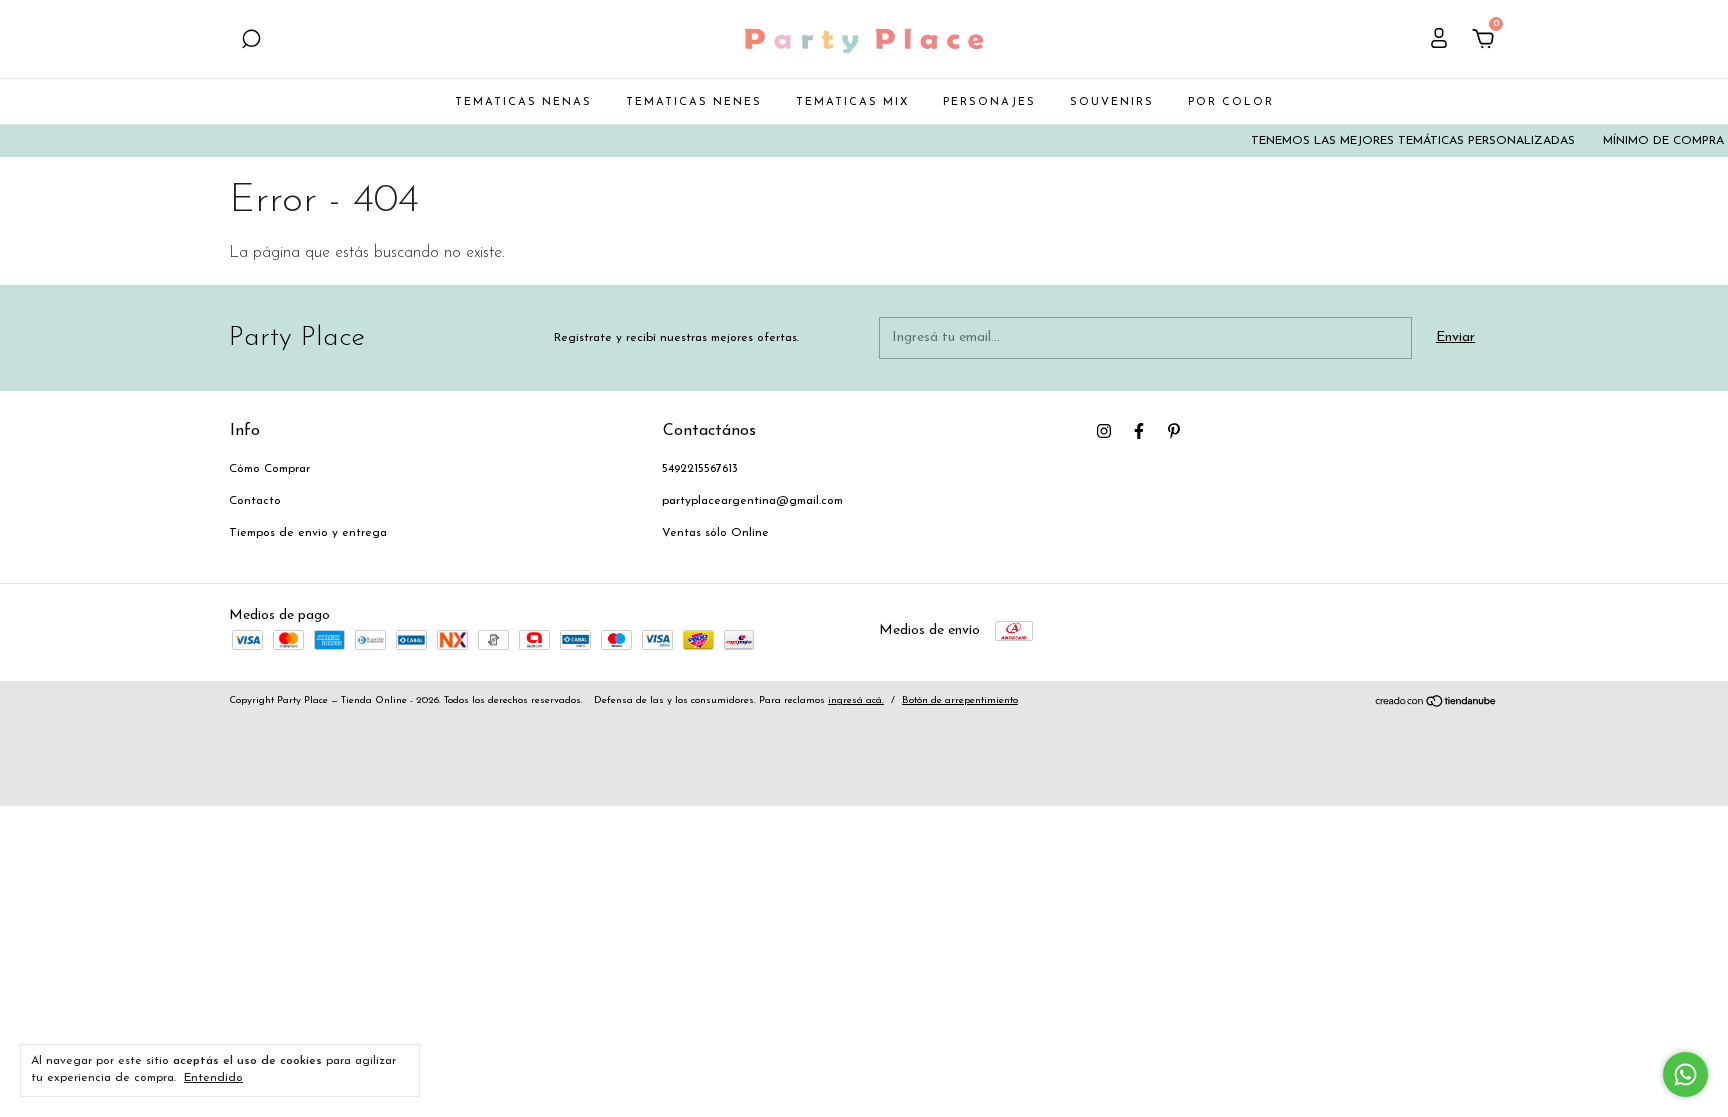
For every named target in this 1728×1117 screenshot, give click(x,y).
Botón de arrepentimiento (960, 700)
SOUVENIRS (1112, 102)
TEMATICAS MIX (852, 102)
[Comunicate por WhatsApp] (1685, 1074)
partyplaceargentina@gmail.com (752, 501)
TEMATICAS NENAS (523, 102)
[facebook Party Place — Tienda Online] (1139, 431)
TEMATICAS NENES (694, 102)
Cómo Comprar (269, 469)
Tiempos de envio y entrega (308, 533)
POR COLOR (1231, 102)
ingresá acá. (856, 700)
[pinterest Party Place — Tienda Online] (1174, 431)
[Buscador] (251, 41)
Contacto (255, 501)
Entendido (213, 1078)
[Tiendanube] (1436, 704)
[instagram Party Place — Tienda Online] (1104, 431)
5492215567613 (700, 469)
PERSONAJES (989, 102)
